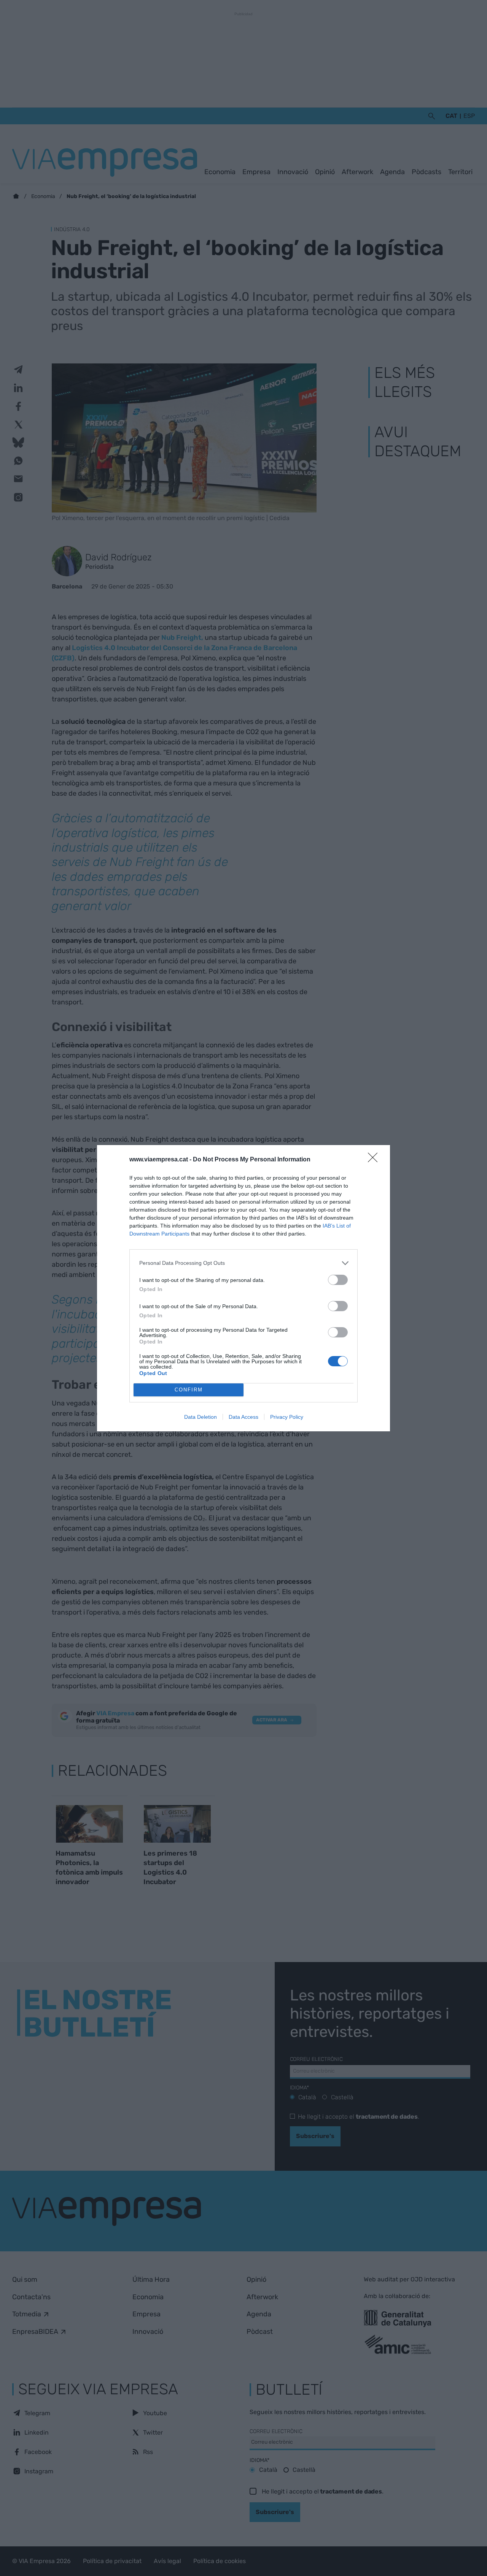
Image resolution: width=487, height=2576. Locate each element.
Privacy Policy (287, 1417)
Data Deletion (201, 1417)
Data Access (243, 1417)
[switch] (338, 1280)
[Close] (375, 1160)
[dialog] (243, 1288)
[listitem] (243, 1263)
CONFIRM (189, 1390)
